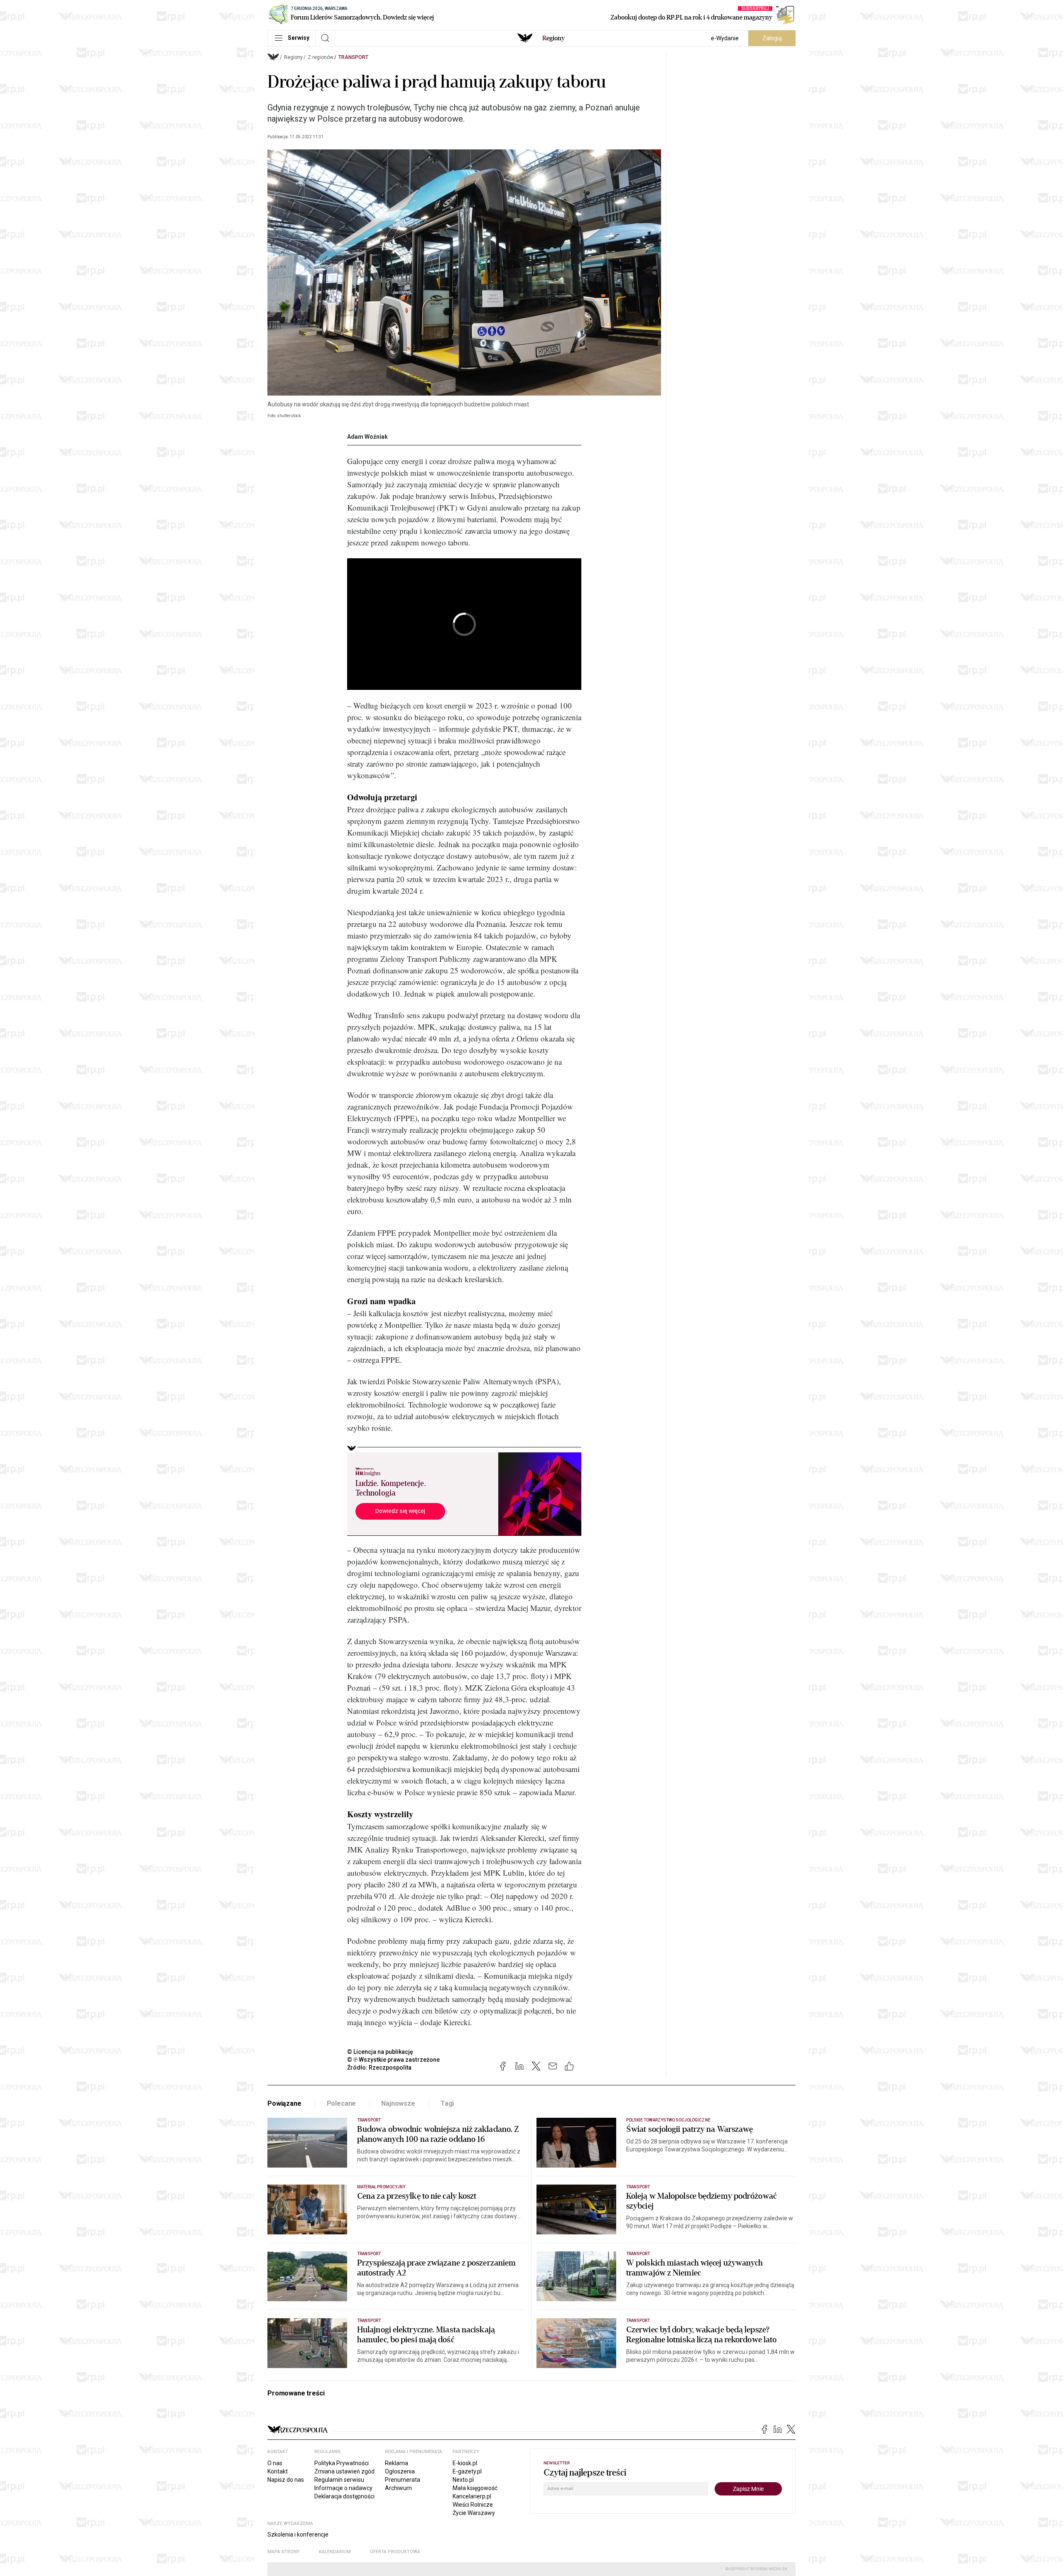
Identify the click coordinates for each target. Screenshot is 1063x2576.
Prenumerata (403, 2480)
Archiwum (398, 2488)
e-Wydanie (725, 38)
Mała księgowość (475, 2488)
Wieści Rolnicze (473, 2505)
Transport (353, 57)
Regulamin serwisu (339, 2480)
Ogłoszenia (400, 2471)
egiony (554, 38)
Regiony (293, 57)
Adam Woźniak (367, 437)
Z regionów (321, 57)
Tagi (447, 2103)
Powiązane (284, 2103)
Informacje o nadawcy (343, 2488)
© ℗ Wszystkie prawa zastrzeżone (393, 2060)
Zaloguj (772, 38)
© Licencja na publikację (380, 2052)
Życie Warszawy (474, 2513)
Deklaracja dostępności (344, 2496)
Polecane (342, 2103)
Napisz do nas (286, 2480)
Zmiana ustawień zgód (344, 2471)
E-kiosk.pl (465, 2463)
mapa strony (284, 2552)
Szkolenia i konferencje (298, 2534)
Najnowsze (398, 2103)
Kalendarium (335, 2552)
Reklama (397, 2463)
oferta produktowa (395, 2552)
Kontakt (278, 2471)
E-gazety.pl (467, 2471)
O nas (275, 2463)
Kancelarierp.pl (472, 2496)
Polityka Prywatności (342, 2463)
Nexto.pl (463, 2480)
